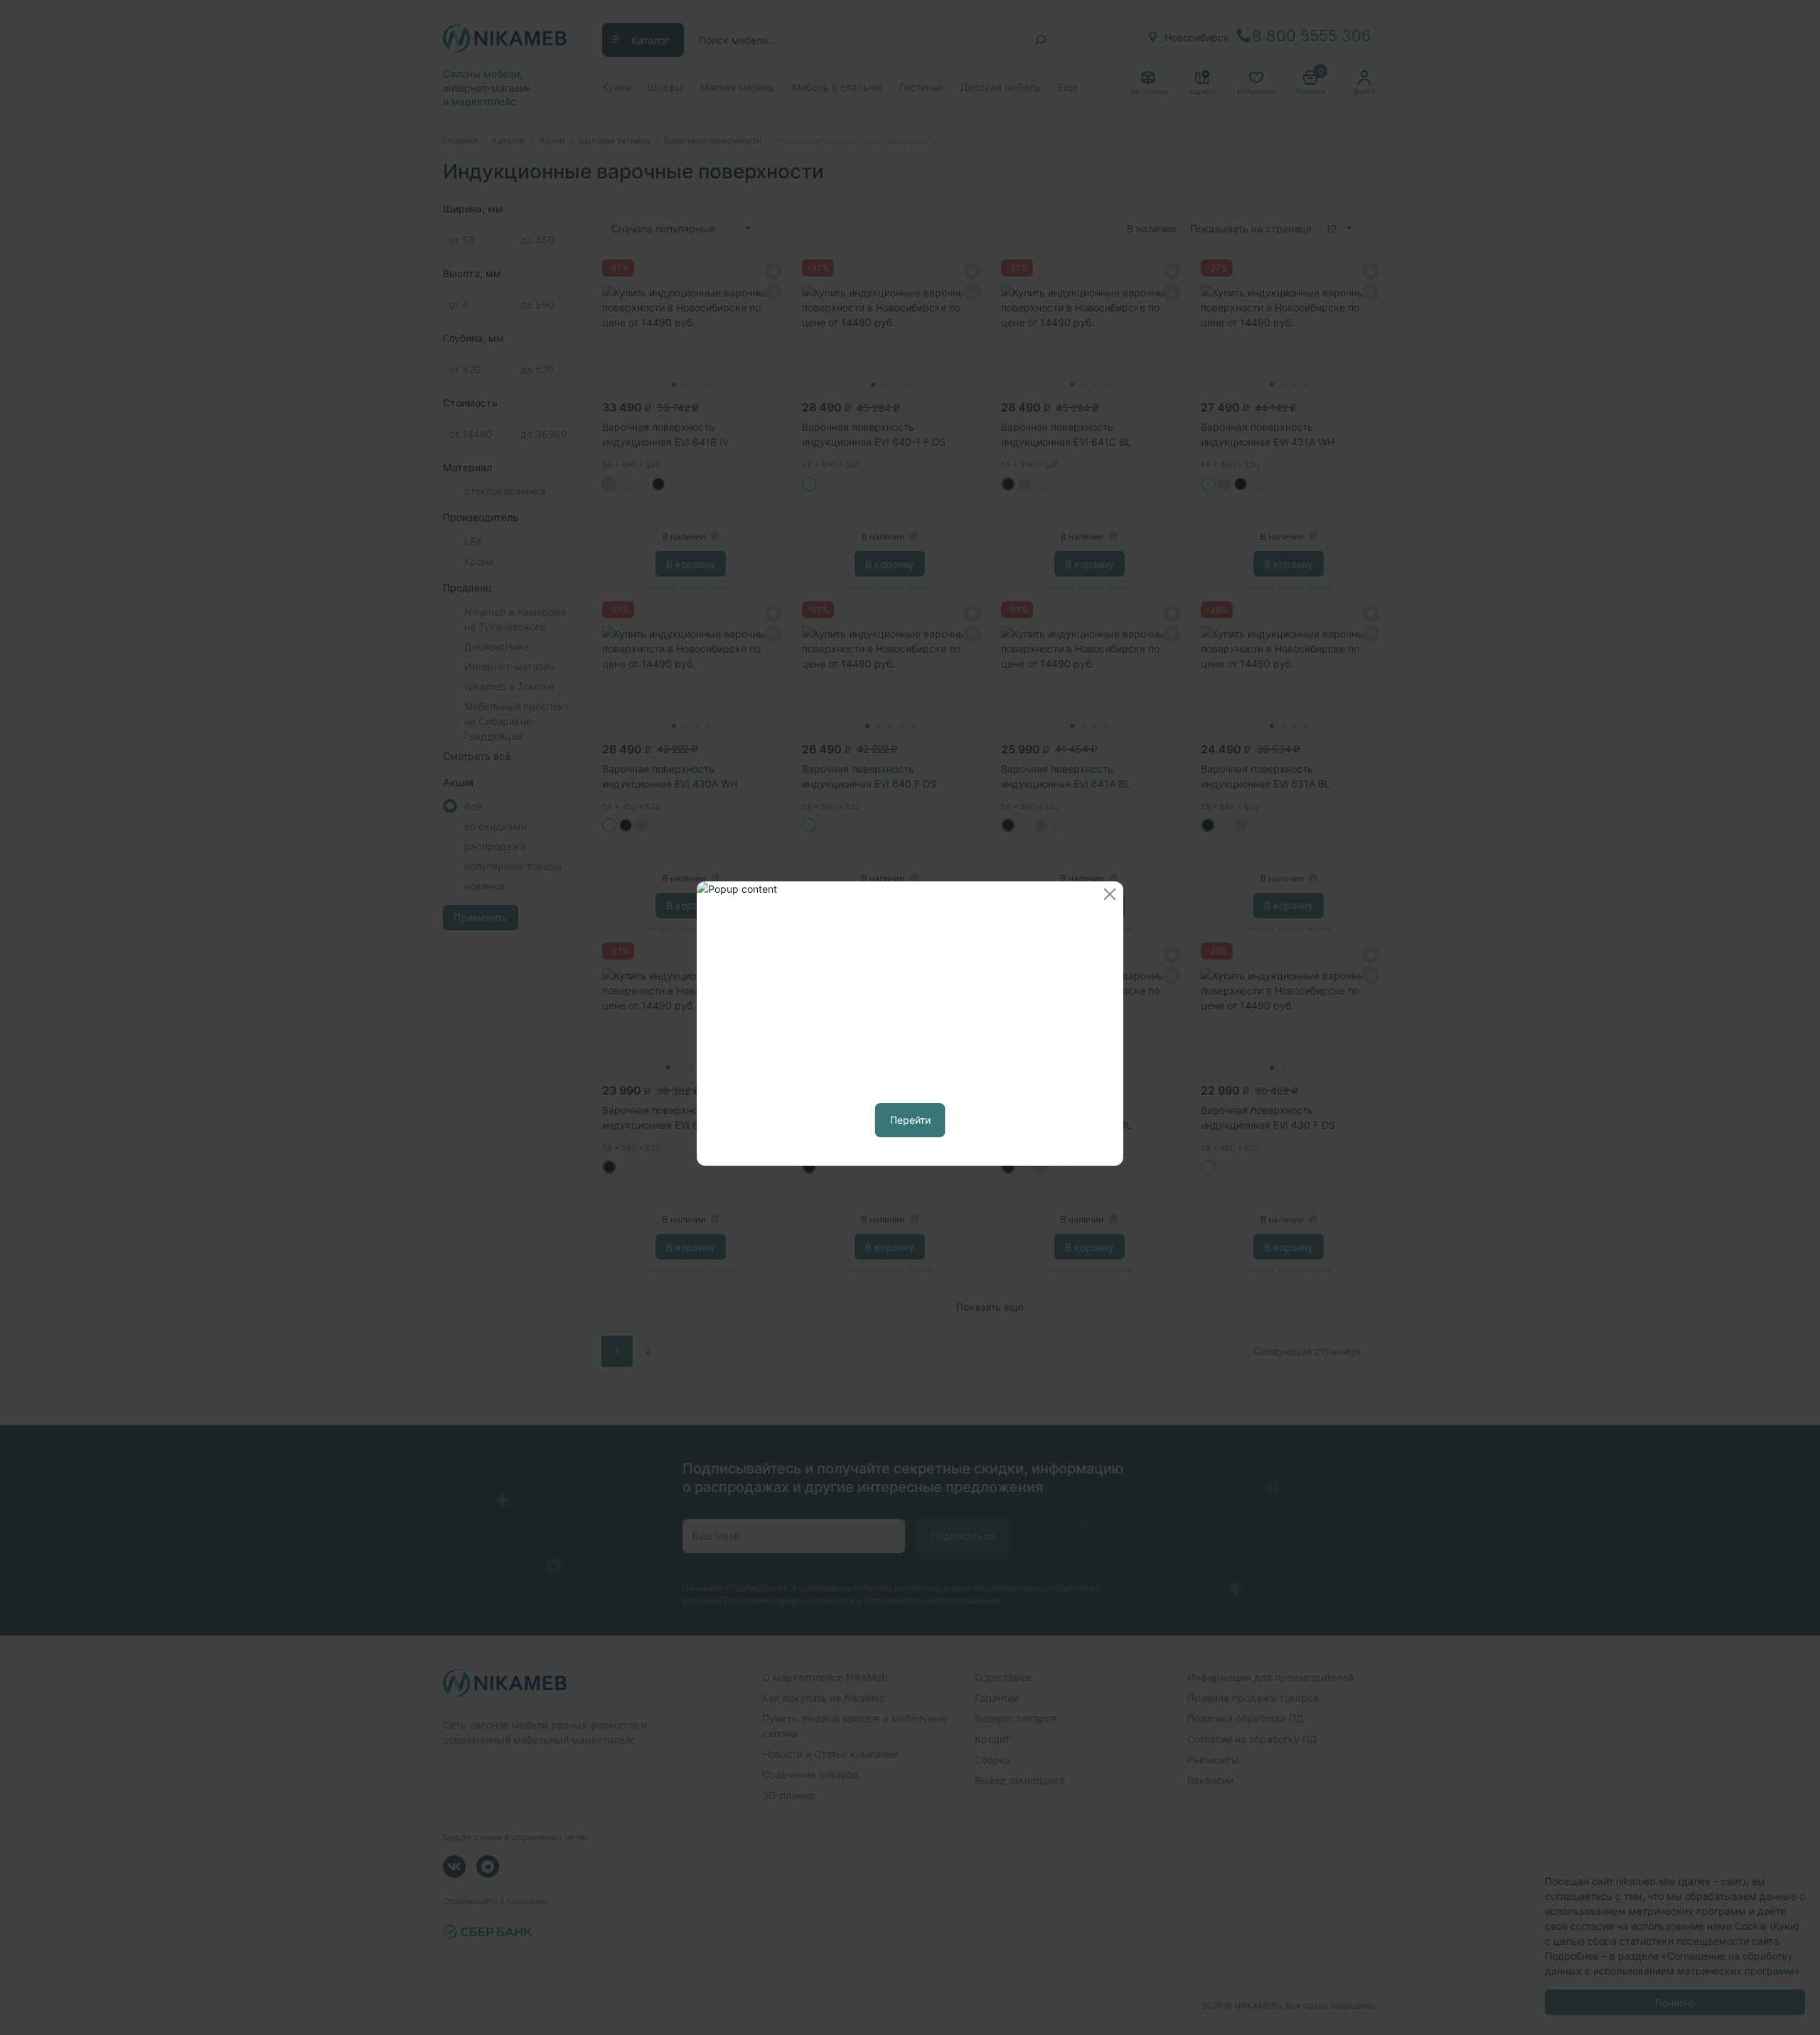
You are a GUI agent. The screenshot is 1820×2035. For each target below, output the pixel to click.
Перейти (910, 1120)
